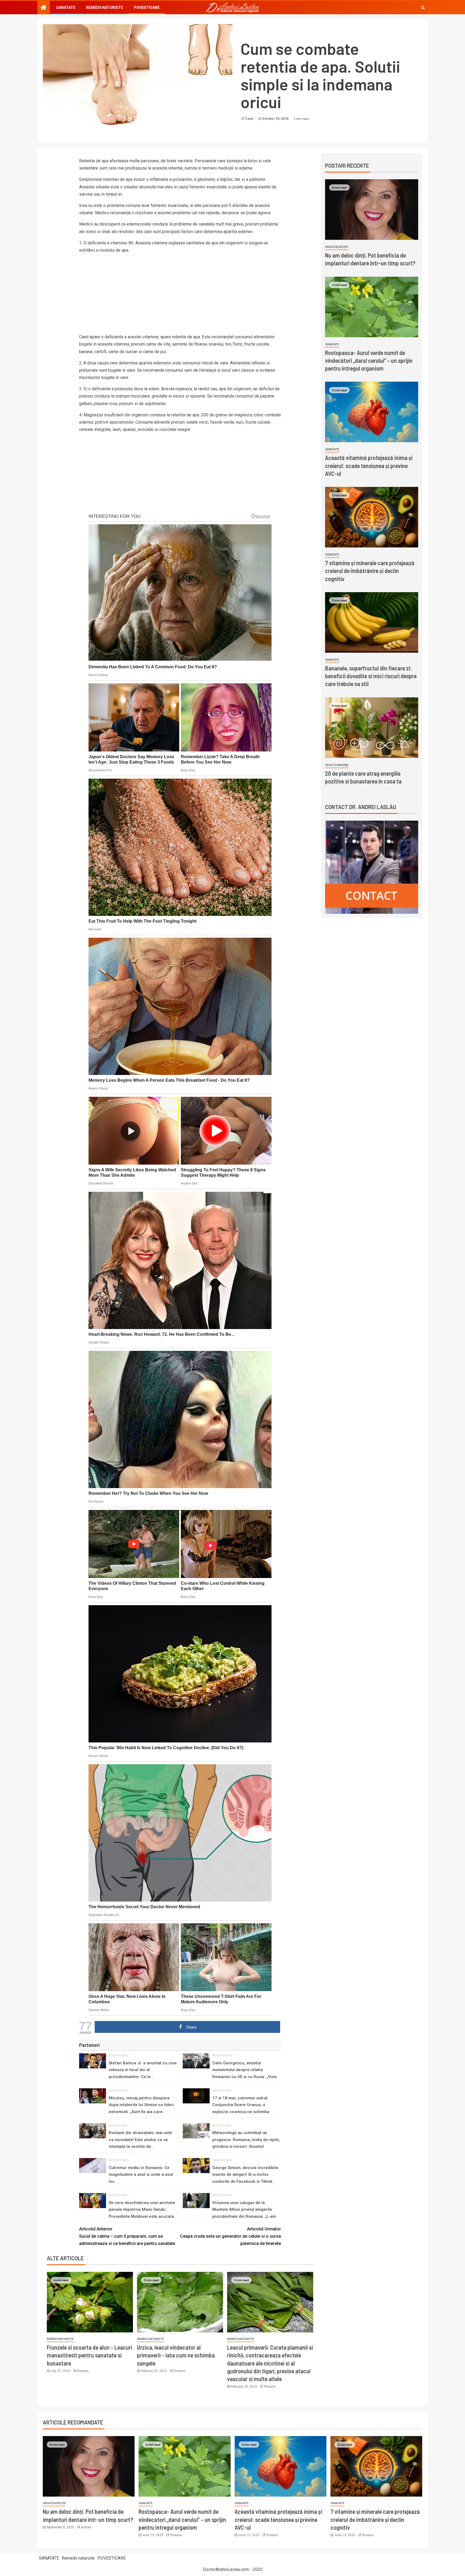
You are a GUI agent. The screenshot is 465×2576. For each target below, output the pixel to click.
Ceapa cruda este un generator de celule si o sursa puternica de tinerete (230, 2236)
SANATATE (66, 8)
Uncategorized (337, 247)
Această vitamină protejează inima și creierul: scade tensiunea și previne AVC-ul (369, 465)
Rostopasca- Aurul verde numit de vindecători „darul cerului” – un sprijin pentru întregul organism (369, 361)
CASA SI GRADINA (337, 765)
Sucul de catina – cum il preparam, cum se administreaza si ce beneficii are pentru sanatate (127, 2236)
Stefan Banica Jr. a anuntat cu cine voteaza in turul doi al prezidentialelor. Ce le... (143, 2070)
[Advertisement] (180, 296)
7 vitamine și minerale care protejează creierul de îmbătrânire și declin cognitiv (370, 571)
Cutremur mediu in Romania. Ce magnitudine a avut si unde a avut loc (141, 2175)
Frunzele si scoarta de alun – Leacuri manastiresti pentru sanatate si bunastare (89, 2355)
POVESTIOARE (147, 8)
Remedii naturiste (105, 8)
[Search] (423, 8)
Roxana (83, 2371)
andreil (86, 2527)
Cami (250, 119)
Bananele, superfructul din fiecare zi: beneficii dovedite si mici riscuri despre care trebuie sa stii (371, 676)
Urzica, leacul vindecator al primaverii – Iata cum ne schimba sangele (176, 2355)
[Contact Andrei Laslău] (372, 867)
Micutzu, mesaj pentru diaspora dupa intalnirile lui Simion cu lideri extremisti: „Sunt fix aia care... (141, 2105)
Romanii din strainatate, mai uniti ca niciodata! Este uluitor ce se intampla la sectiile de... (140, 2140)
